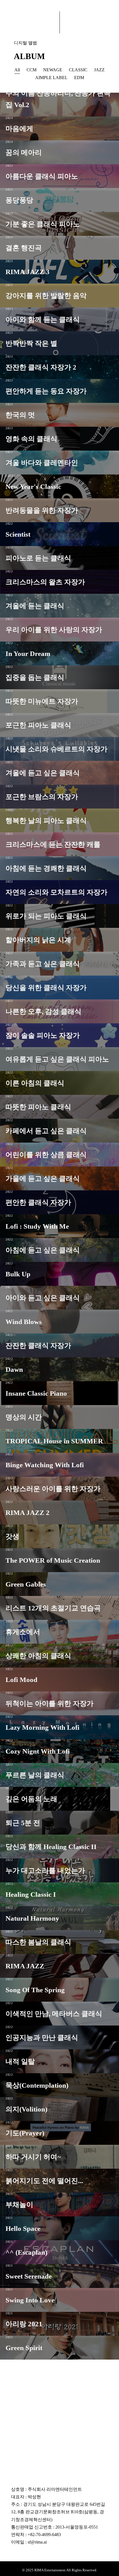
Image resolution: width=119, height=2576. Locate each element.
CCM (32, 70)
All (17, 70)
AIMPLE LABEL (51, 78)
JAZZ (99, 70)
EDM (79, 78)
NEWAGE (53, 70)
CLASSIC (78, 70)
